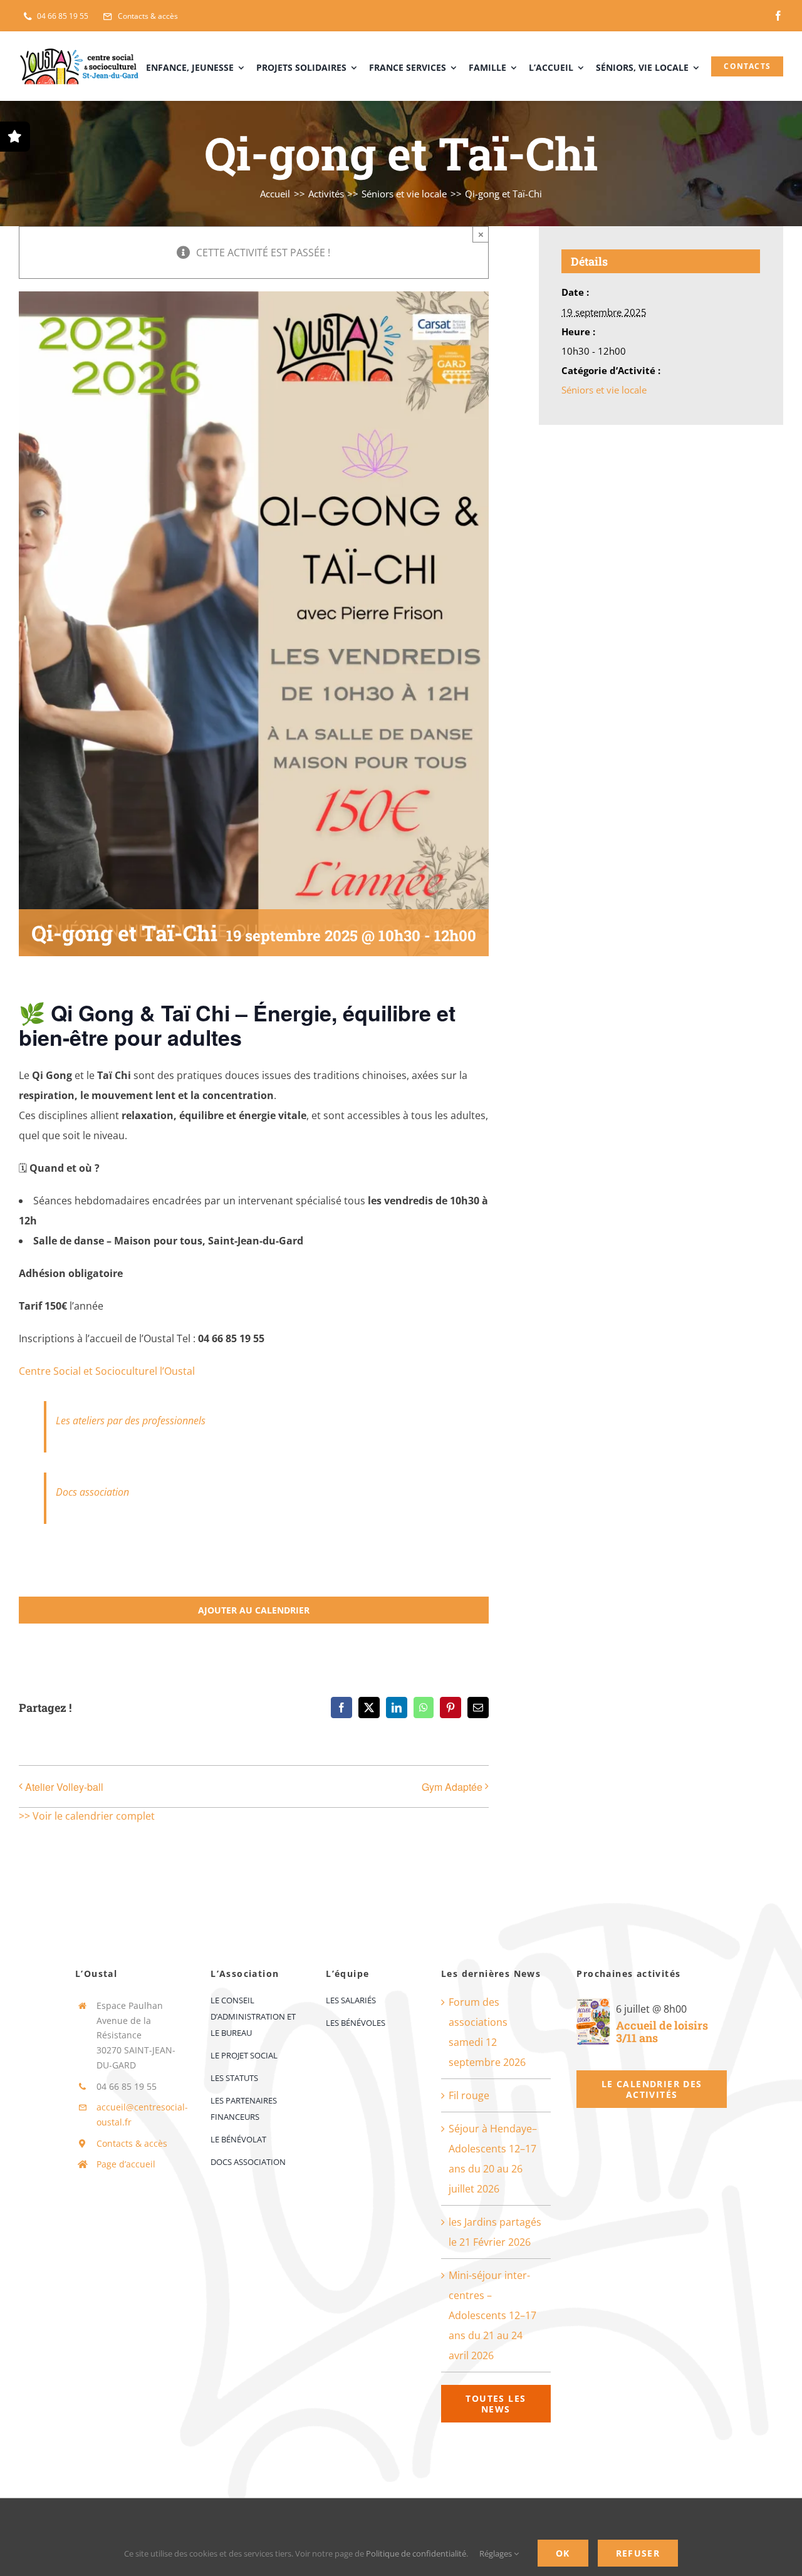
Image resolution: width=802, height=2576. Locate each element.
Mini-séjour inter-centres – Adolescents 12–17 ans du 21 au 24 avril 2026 (492, 2315)
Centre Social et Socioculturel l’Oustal (107, 1371)
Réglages (497, 2553)
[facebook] (778, 16)
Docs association (92, 1492)
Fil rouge (469, 2095)
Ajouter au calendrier (254, 1610)
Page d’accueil (126, 2164)
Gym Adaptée (452, 1787)
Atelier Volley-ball (64, 1787)
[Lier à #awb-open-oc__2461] (15, 137)
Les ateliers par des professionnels (131, 1421)
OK (563, 2553)
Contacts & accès (132, 2143)
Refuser (638, 2553)
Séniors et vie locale (604, 390)
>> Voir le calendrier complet (87, 1816)
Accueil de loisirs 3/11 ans (662, 2032)
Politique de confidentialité (416, 2553)
